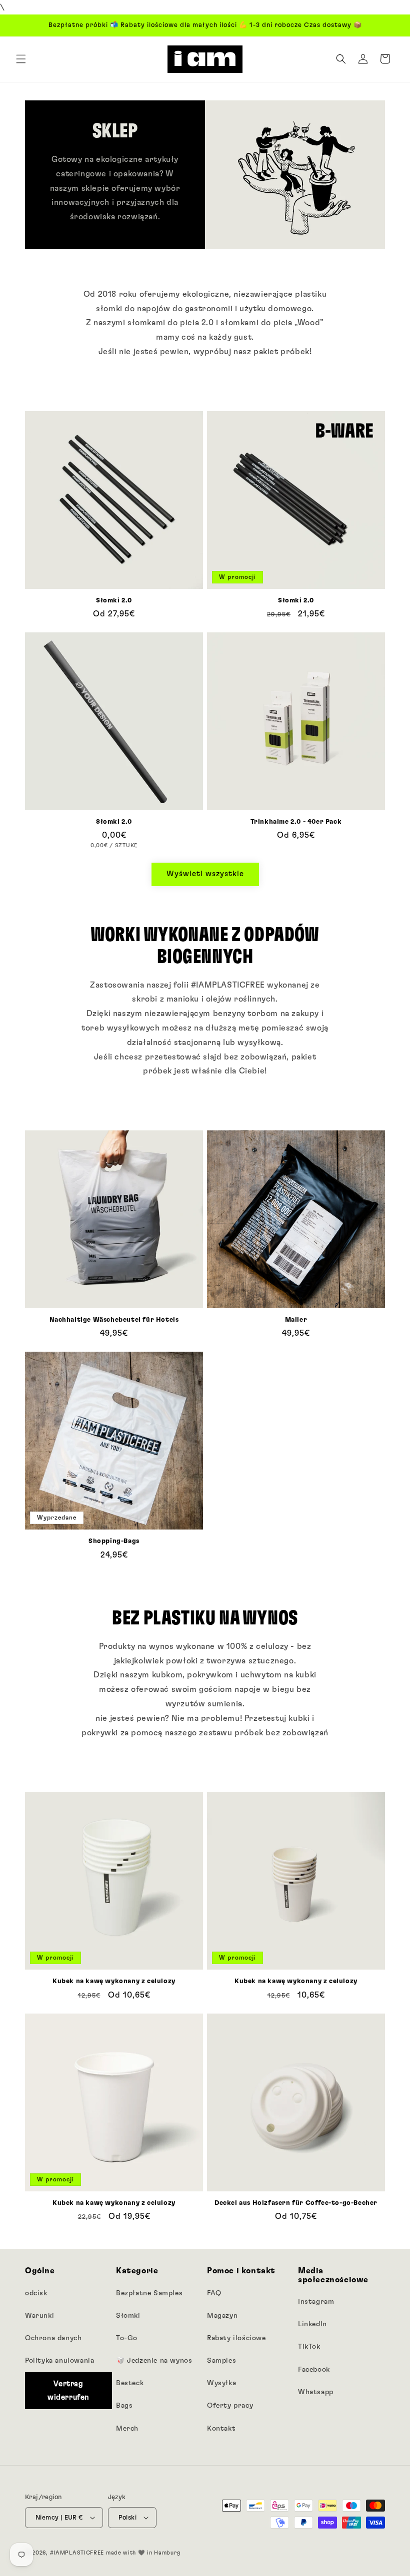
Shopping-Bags (114, 1541)
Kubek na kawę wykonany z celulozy (114, 1981)
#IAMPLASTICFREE (77, 2553)
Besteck (130, 2383)
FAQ (214, 2293)
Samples (221, 2361)
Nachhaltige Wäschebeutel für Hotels (114, 1320)
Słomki (128, 2316)
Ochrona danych (53, 2338)
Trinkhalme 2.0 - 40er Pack (296, 822)
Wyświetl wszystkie (205, 874)
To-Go (127, 2338)
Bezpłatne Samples (149, 2293)
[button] (21, 59)
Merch (127, 2429)
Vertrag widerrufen (68, 2391)
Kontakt (221, 2429)
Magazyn (222, 2316)
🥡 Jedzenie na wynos (154, 2361)
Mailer (296, 1320)
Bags (124, 2406)
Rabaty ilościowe (236, 2338)
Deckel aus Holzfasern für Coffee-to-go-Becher (296, 2203)
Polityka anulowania (59, 2361)
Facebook (314, 2370)
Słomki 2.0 (114, 601)
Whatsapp (316, 2392)
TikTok (309, 2347)
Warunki (39, 2316)
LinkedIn (312, 2324)
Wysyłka (221, 2383)
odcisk (36, 2293)
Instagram (316, 2302)
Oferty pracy (230, 2406)
